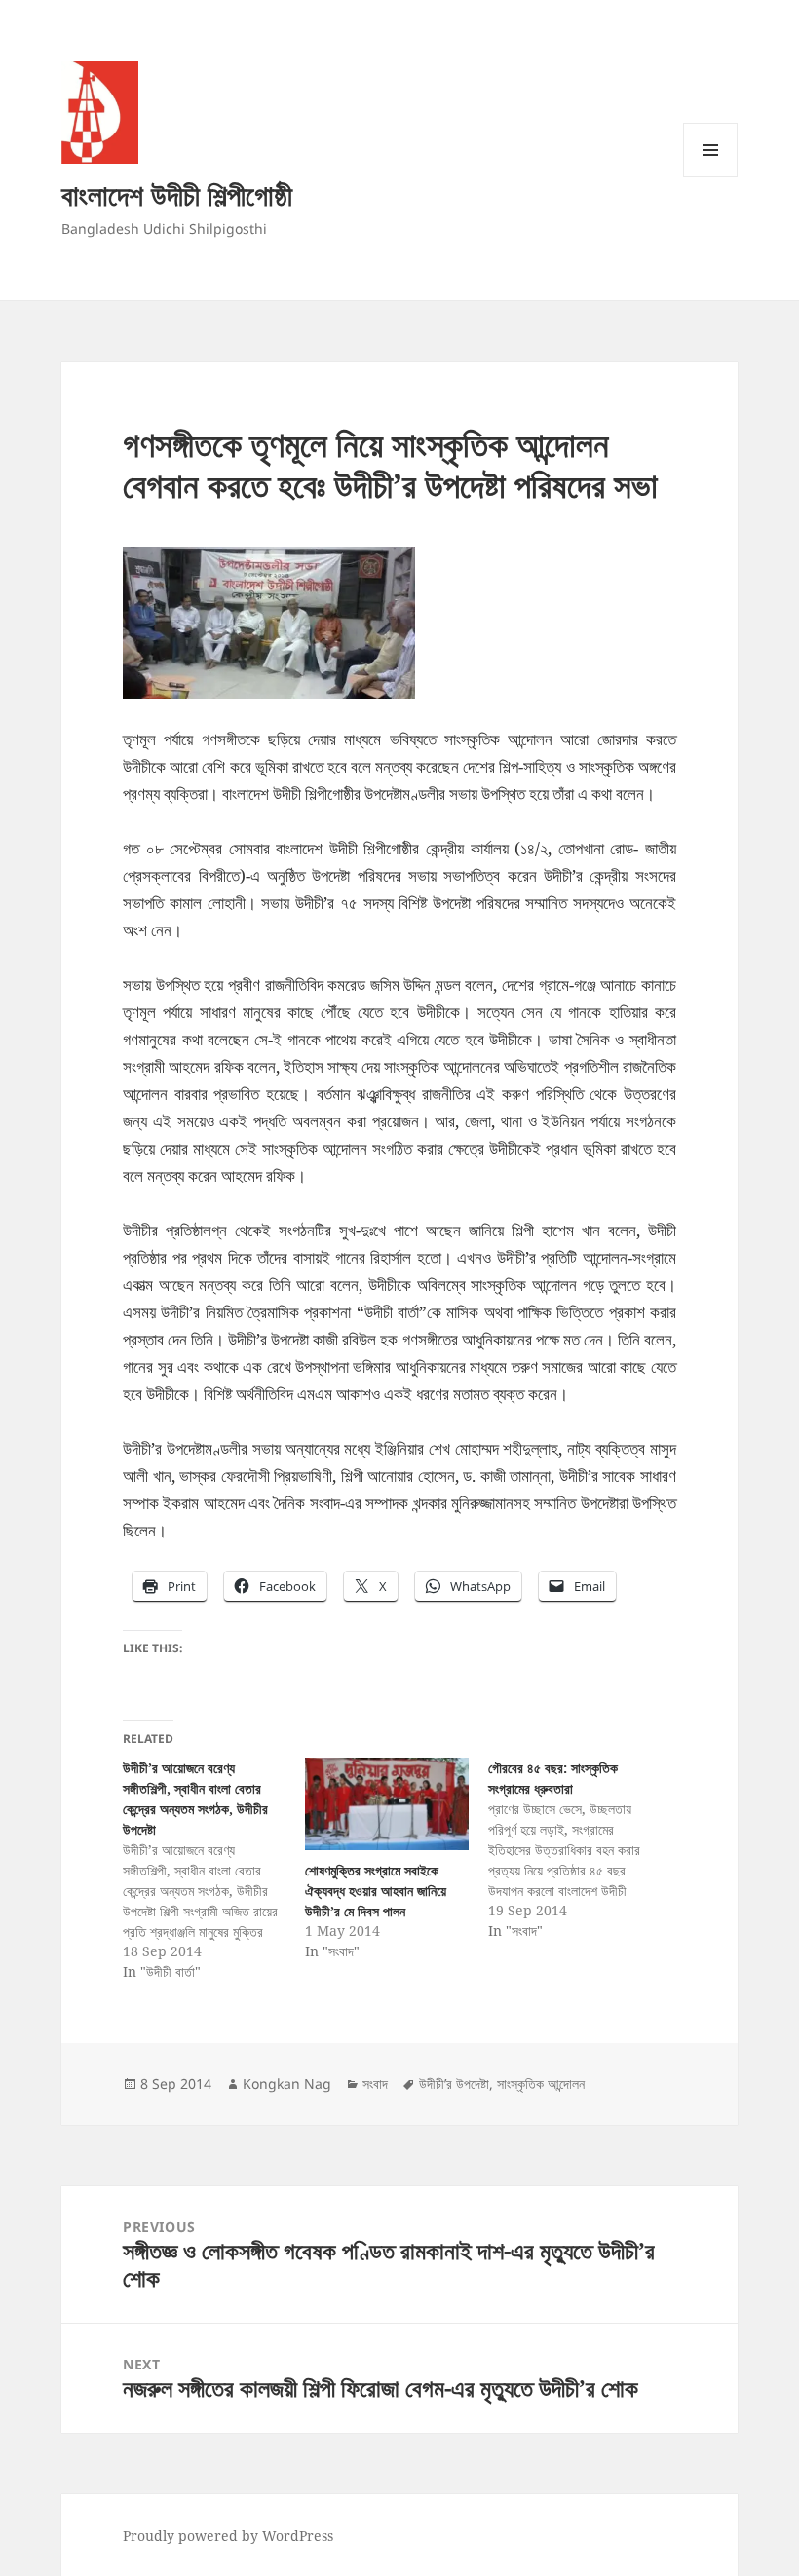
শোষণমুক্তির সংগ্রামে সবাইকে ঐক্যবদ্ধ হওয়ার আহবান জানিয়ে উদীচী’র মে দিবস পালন (376, 1891)
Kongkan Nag (287, 2084)
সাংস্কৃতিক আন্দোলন (541, 2084)
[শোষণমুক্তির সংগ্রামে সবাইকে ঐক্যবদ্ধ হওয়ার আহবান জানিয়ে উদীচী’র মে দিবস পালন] (386, 1804)
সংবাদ (375, 2084)
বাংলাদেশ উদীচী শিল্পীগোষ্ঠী (177, 194)
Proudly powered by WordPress (228, 2536)
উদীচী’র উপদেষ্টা (454, 2084)
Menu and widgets (711, 177)
